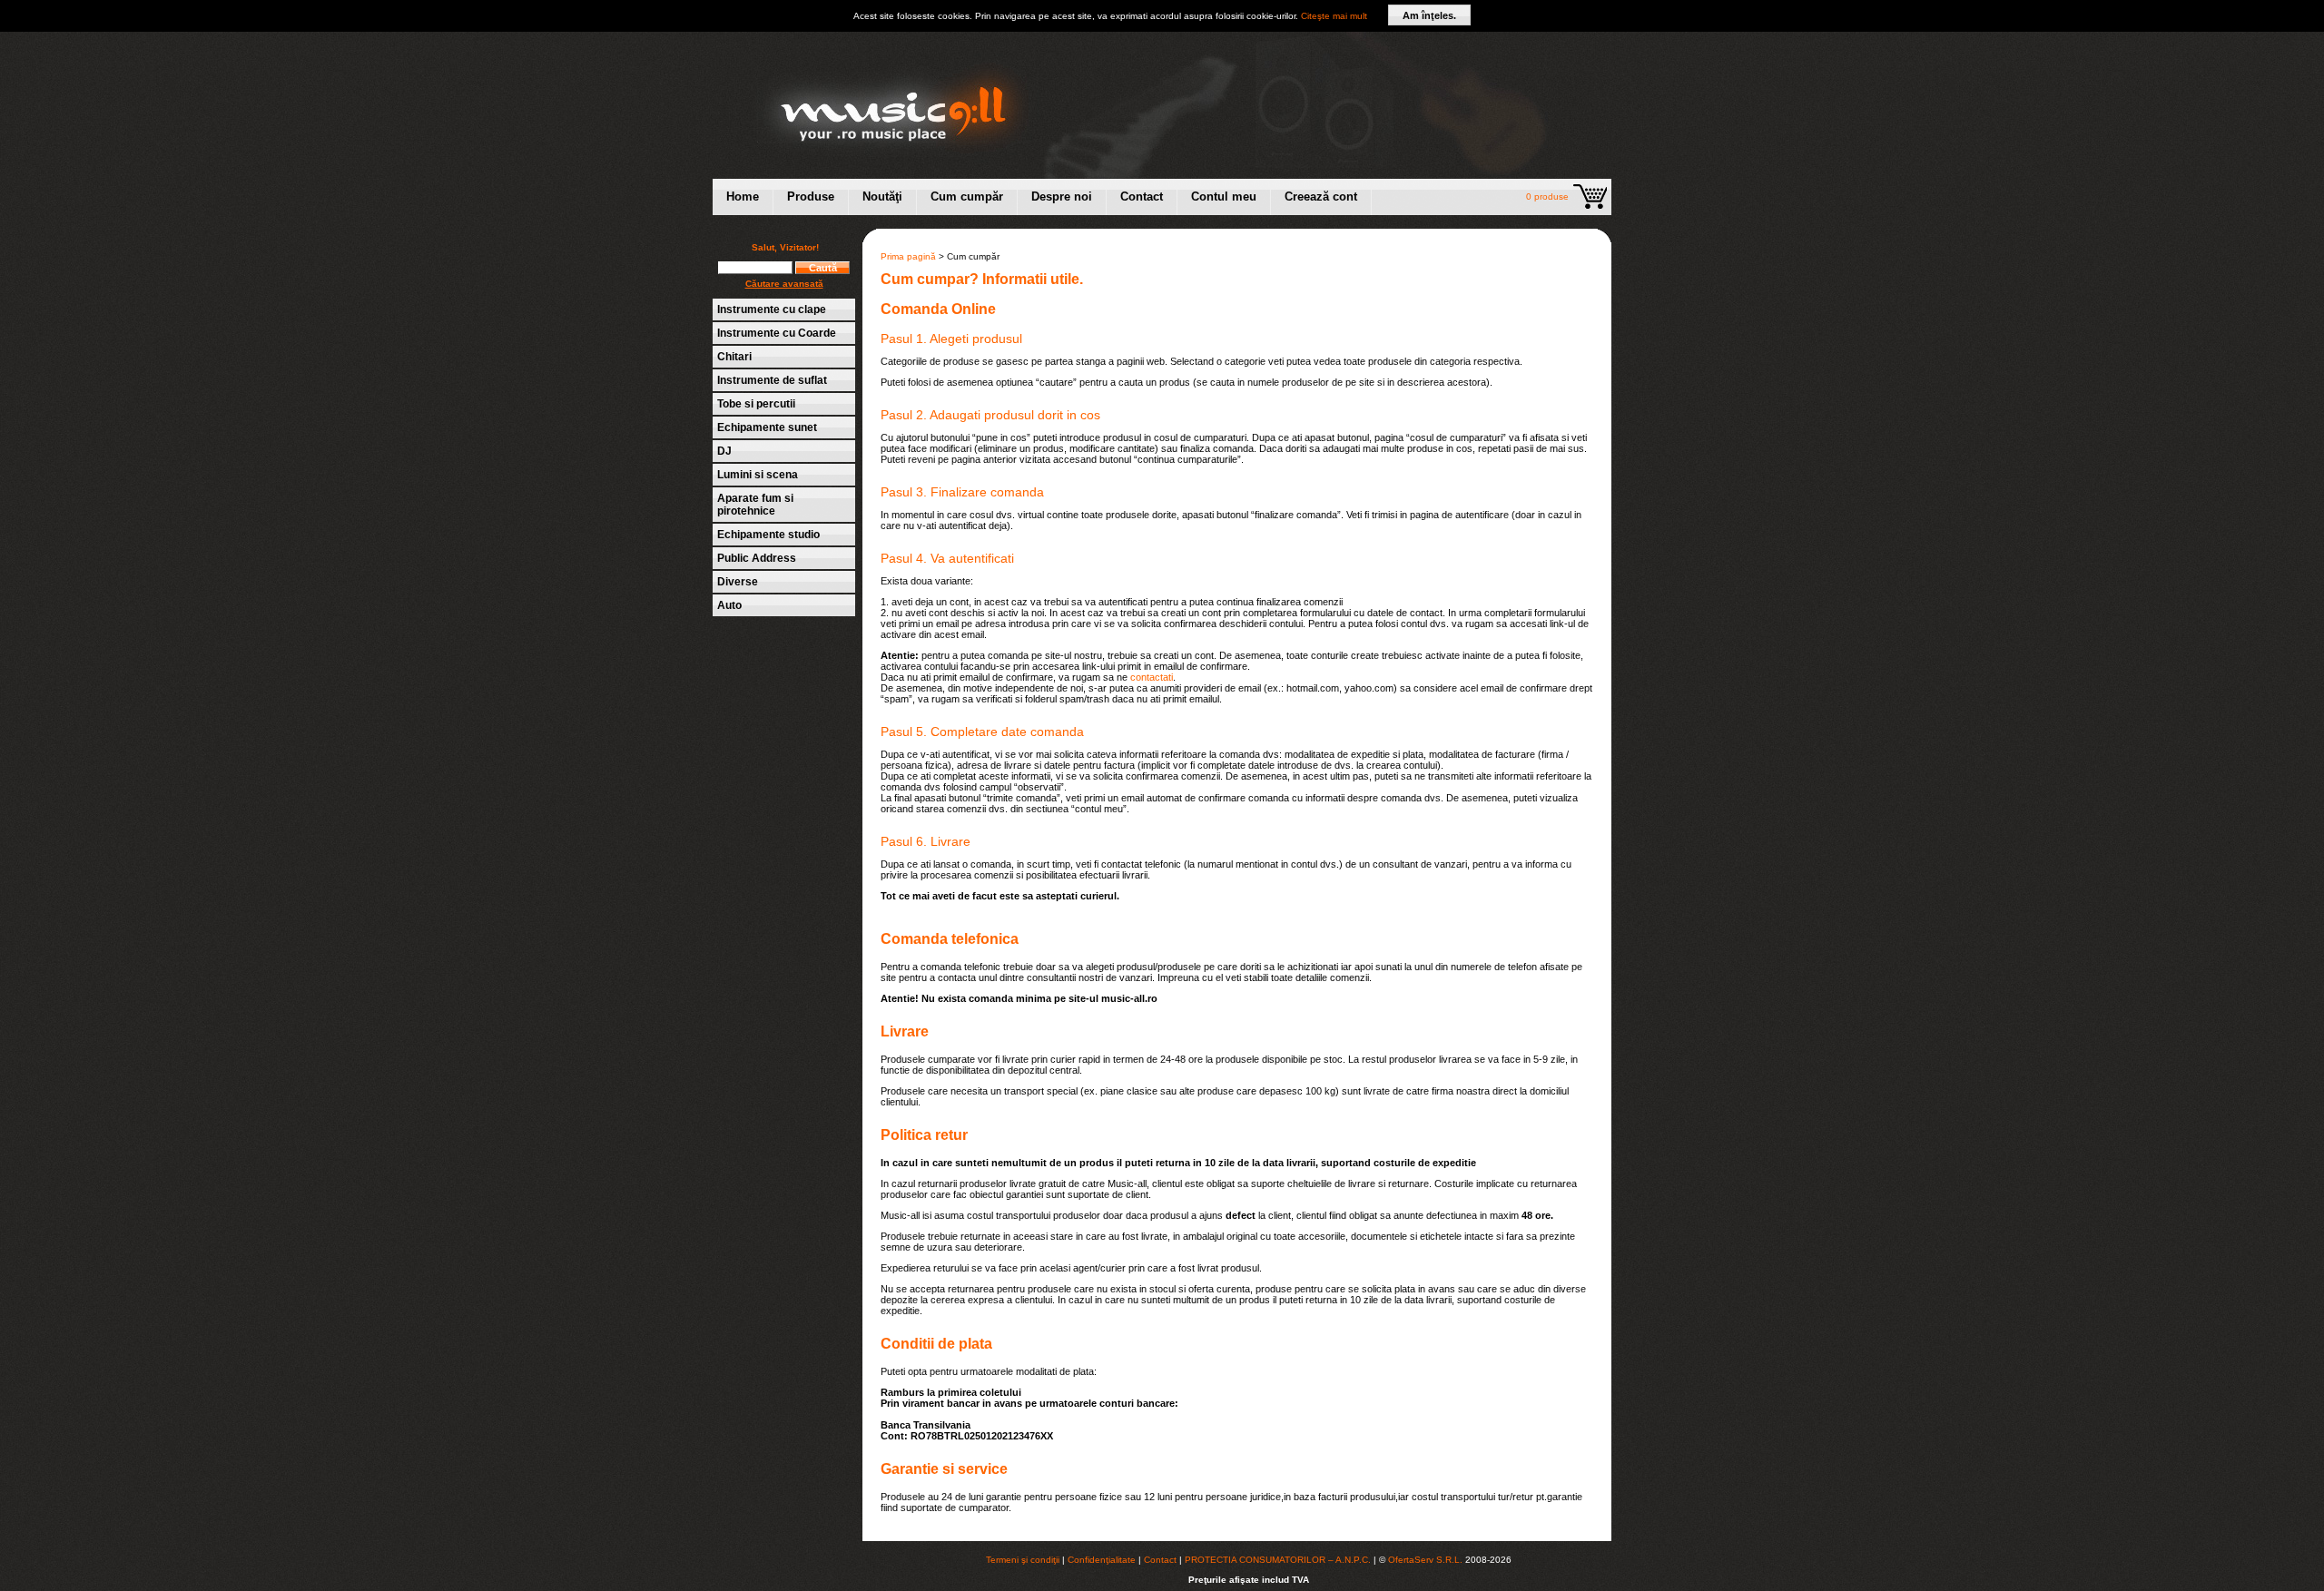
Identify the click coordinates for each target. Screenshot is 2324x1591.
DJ (724, 451)
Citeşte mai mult (1334, 16)
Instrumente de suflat (772, 380)
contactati (1152, 677)
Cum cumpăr (967, 196)
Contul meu (1224, 196)
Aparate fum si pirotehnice (755, 505)
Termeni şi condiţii (1023, 1560)
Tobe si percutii (756, 404)
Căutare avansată (784, 284)
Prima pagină (908, 256)
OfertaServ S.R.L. (1425, 1560)
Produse (811, 196)
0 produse (1547, 196)
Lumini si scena (758, 475)
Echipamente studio (768, 535)
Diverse (738, 582)
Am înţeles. (1429, 15)
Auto (729, 605)
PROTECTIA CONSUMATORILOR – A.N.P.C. (1278, 1560)
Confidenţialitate (1102, 1560)
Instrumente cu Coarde (777, 333)
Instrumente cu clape (772, 309)
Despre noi (1062, 196)
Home (743, 196)
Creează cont (1321, 196)
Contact (1142, 196)
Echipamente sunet (767, 427)
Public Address (757, 558)
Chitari (734, 357)
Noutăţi (882, 196)
